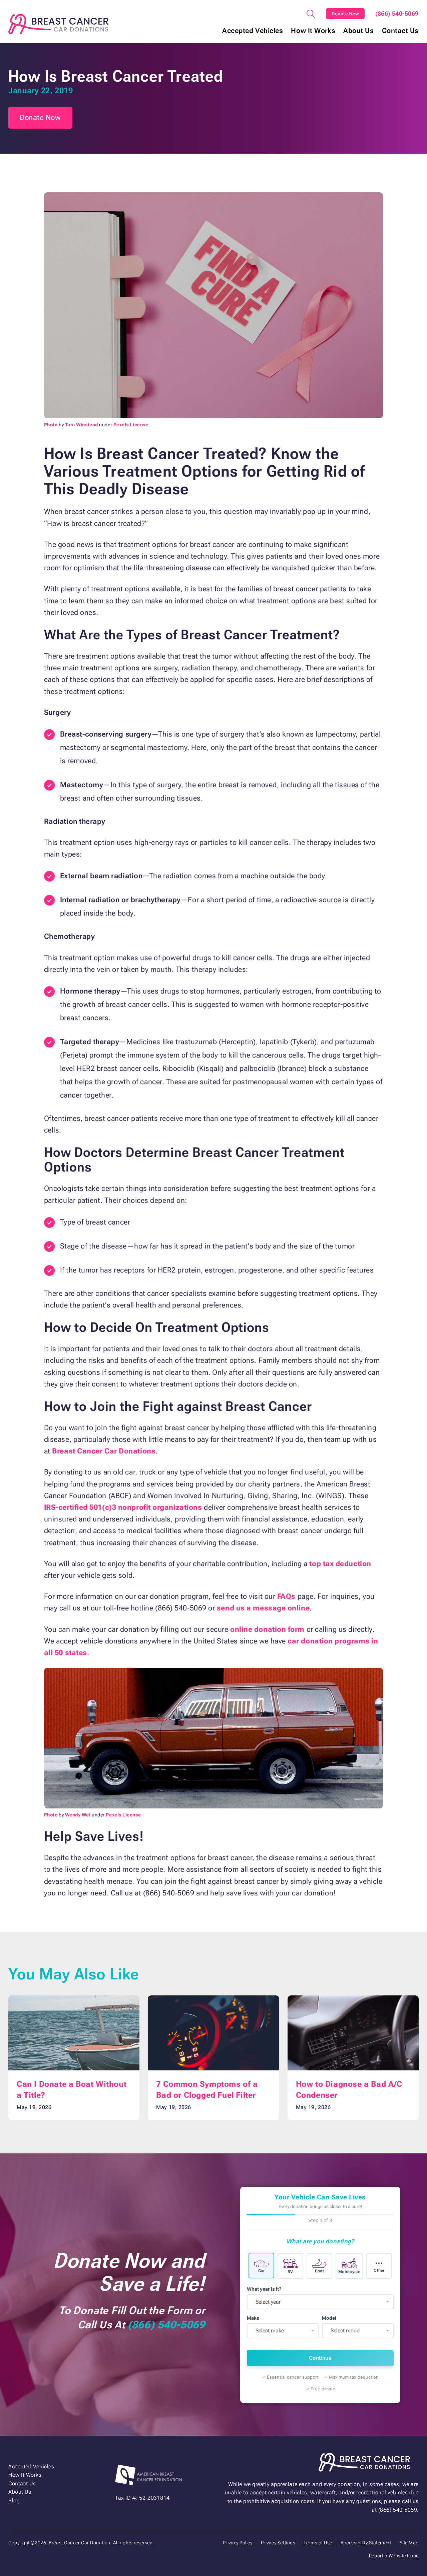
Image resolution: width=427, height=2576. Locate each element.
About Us (358, 31)
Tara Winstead (82, 425)
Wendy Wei (78, 1815)
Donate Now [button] (40, 117)
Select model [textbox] (346, 2331)
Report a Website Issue (394, 2556)
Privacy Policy (238, 2543)
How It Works (313, 31)
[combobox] (320, 2302)
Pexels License (131, 425)
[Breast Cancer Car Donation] (58, 24)
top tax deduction (340, 1564)
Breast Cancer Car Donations (104, 1451)
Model (329, 2318)
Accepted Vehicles (253, 31)
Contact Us (400, 31)
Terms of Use (318, 2543)
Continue (320, 2358)
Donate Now (345, 14)
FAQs (286, 1596)
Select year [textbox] (268, 2302)
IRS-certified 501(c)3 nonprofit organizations (123, 1507)
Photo (51, 425)
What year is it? (264, 2289)
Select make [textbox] (270, 2331)
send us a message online (263, 1608)
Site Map (409, 2543)
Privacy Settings (278, 2543)
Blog (14, 2501)
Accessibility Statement (366, 2543)
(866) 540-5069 (397, 14)
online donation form (267, 1629)
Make (253, 2318)
